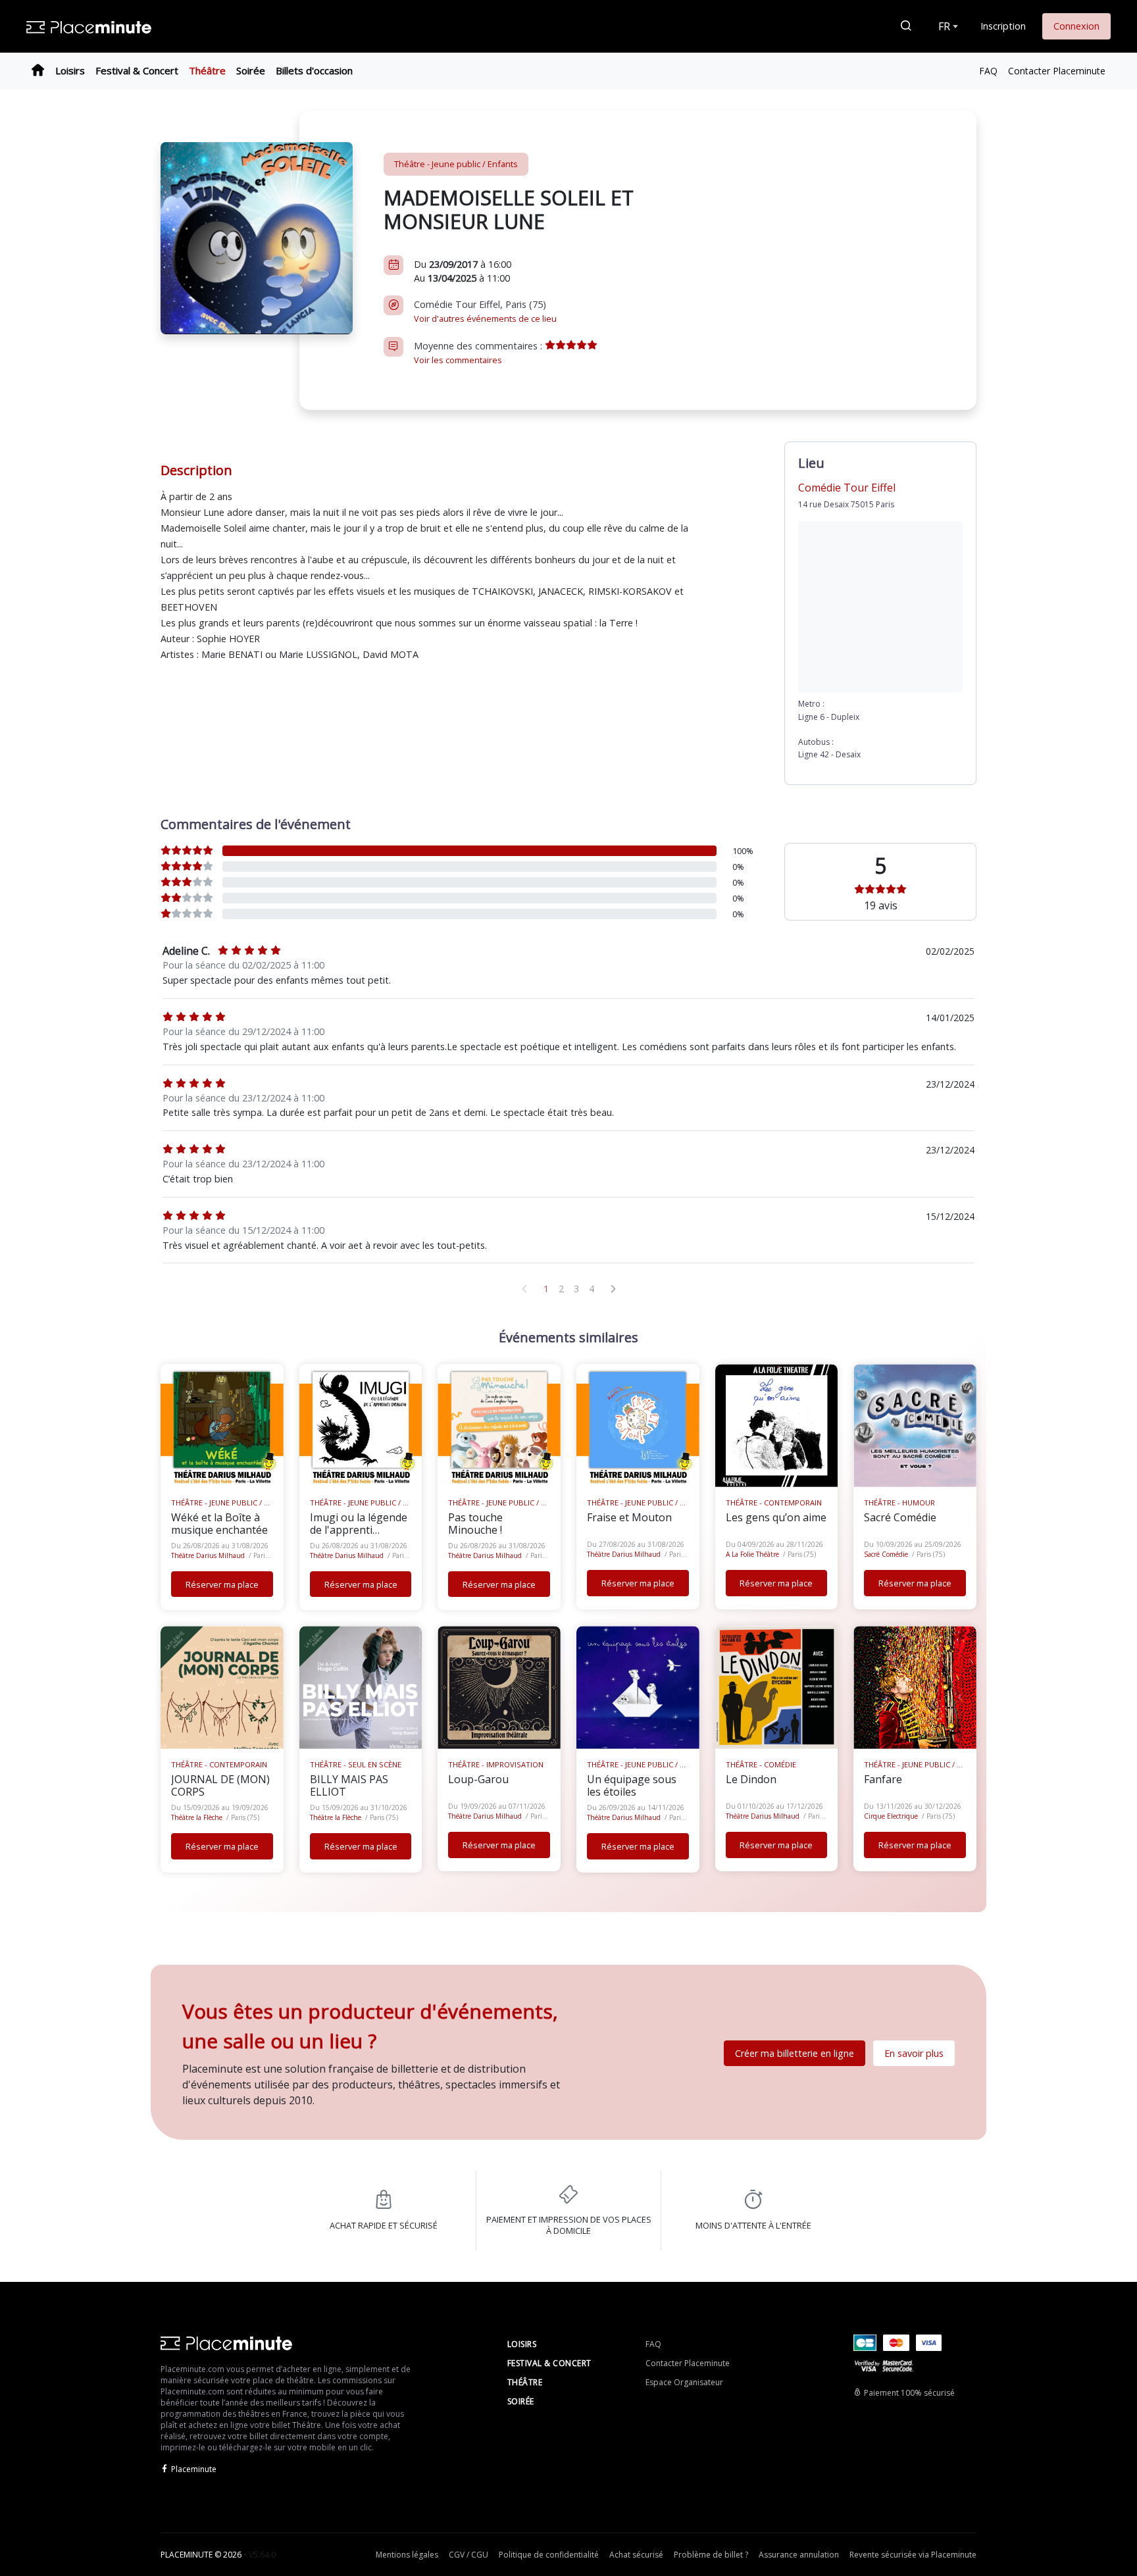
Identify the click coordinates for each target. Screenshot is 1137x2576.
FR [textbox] (944, 26)
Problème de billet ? (711, 2555)
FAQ (988, 71)
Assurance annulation (799, 2555)
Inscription (1003, 26)
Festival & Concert (137, 70)
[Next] (613, 1289)
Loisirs (70, 70)
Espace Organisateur (684, 2382)
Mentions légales (407, 2555)
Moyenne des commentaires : (479, 353)
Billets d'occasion (314, 70)
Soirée (251, 70)
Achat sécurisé (636, 2555)
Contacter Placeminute (1057, 71)
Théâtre (207, 70)
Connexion (1076, 26)
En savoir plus (914, 2053)
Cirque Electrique (891, 1816)
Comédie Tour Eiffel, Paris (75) (485, 311)
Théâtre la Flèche (197, 1817)
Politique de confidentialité (549, 2555)
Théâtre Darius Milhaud (208, 1555)
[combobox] (947, 26)
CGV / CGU (468, 2555)
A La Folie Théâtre (752, 1554)
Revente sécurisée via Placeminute (913, 2555)
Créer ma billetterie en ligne (795, 2053)
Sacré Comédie (886, 1554)
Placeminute (194, 2469)
